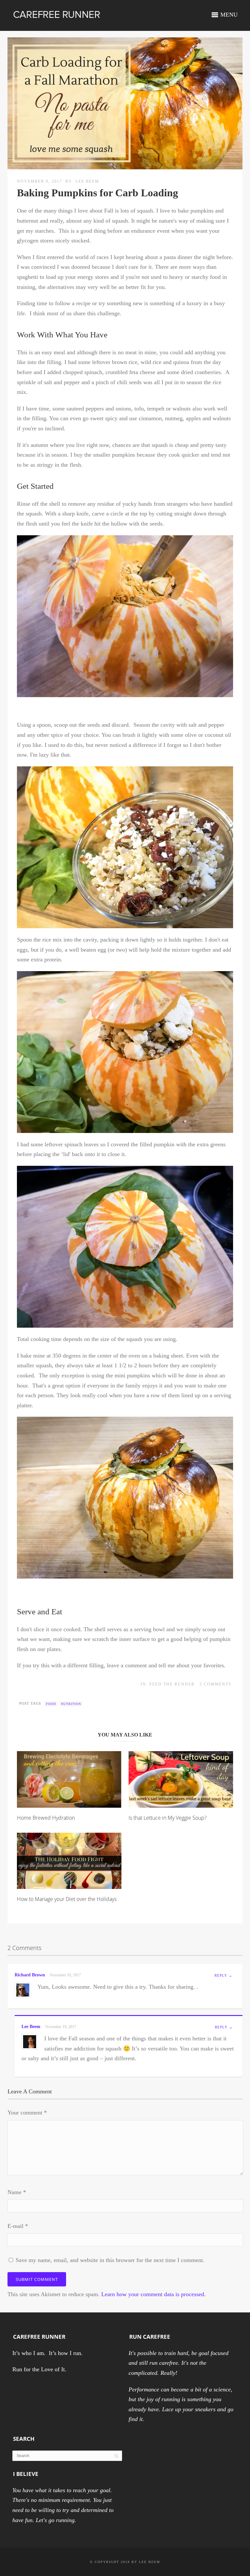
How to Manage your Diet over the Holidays (67, 1899)
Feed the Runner (172, 1684)
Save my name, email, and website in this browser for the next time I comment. (110, 2260)
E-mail (18, 2226)
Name (17, 2192)
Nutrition (71, 1704)
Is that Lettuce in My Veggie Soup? (168, 1818)
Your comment (27, 2113)
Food (51, 1704)
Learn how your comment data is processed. (153, 2294)
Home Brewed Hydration (46, 1818)
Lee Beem (87, 181)
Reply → (223, 1975)
